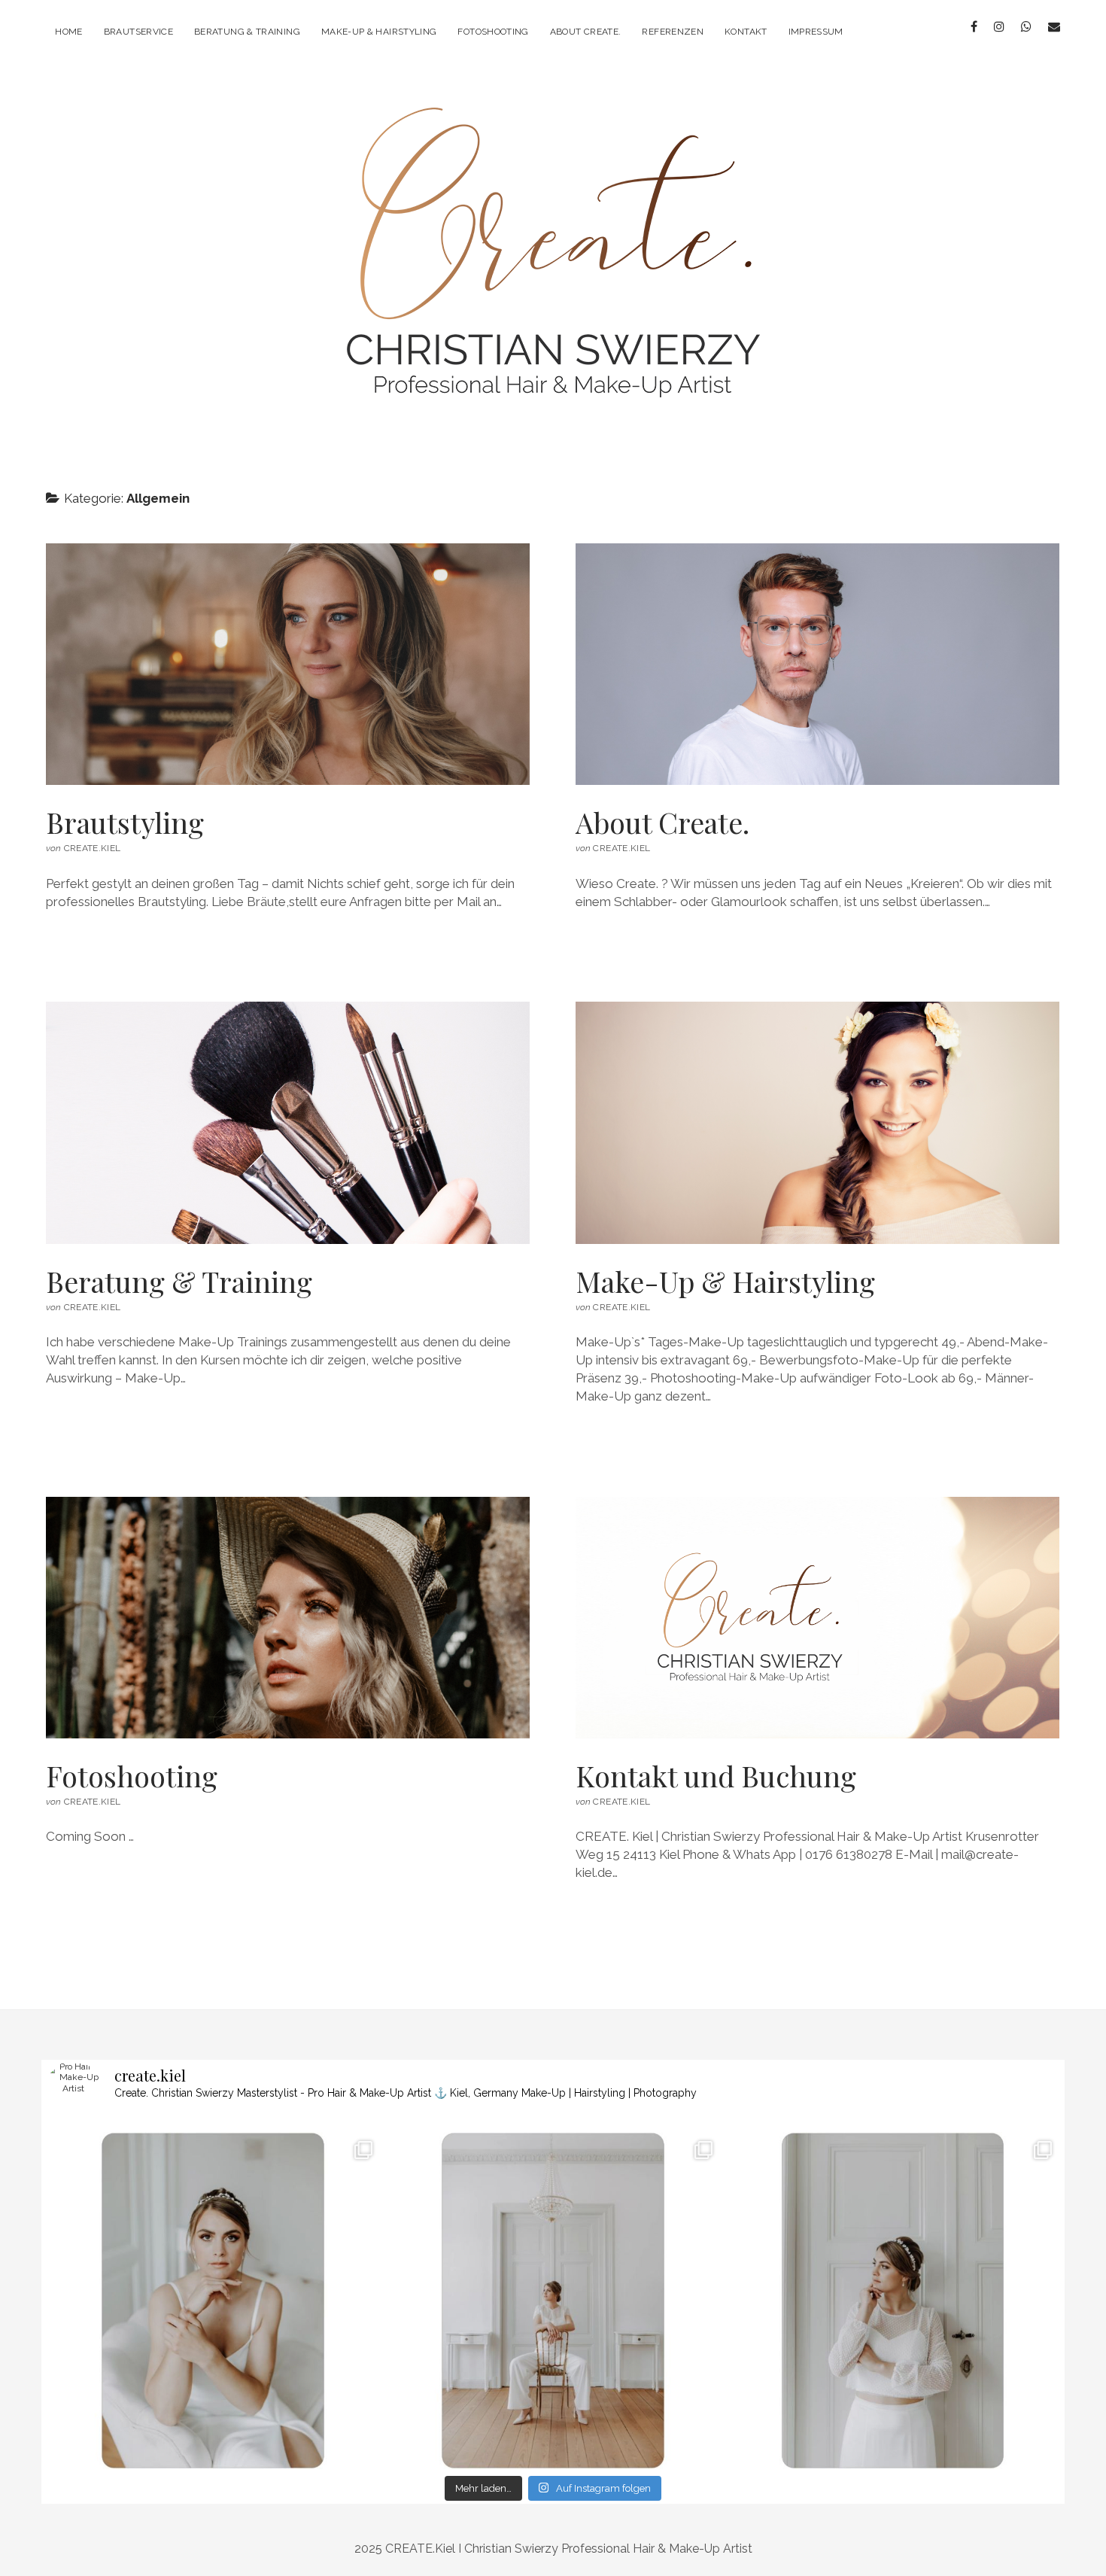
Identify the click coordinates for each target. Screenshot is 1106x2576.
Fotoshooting (288, 1618)
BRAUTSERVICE (138, 32)
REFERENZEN (673, 32)
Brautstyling (288, 664)
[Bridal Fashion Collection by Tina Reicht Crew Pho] (213, 2301)
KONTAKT (746, 32)
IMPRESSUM (816, 32)
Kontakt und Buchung (817, 1618)
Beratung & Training (288, 1122)
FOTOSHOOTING (493, 32)
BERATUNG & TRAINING (247, 32)
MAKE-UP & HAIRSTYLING (379, 32)
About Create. (586, 32)
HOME (68, 32)
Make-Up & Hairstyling (817, 1122)
